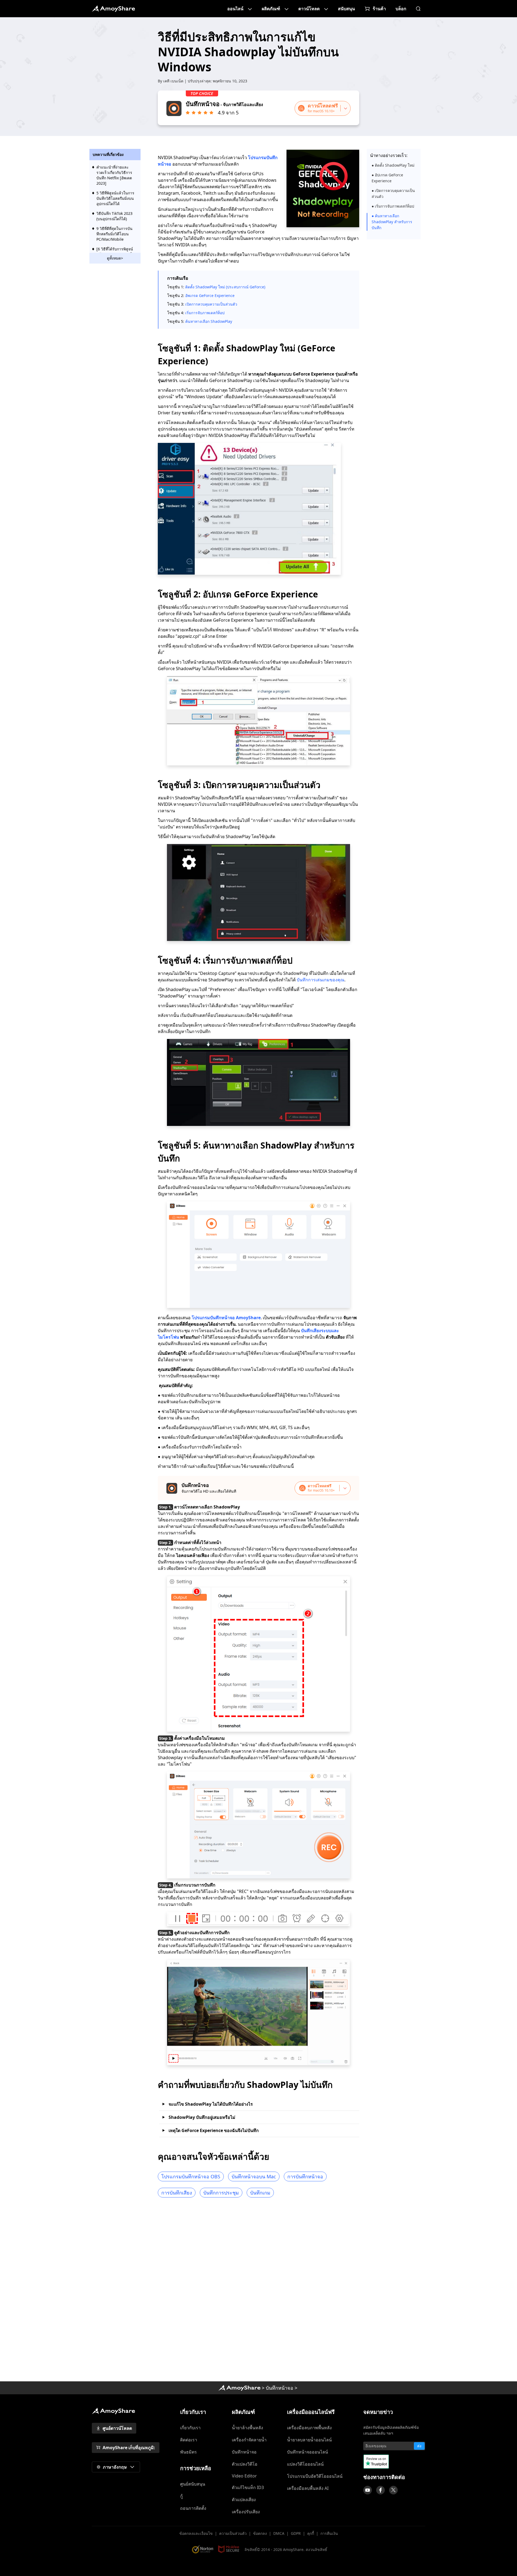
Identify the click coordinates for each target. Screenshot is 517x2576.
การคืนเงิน (329, 2533)
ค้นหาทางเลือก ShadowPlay (209, 321)
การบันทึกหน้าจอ (305, 2176)
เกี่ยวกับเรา (190, 2428)
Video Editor (244, 2476)
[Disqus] (258, 2291)
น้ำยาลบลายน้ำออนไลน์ (309, 2440)
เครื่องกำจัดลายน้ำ (249, 2440)
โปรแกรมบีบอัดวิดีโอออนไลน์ (315, 2476)
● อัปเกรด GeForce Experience (387, 178)
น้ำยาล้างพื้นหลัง (247, 2428)
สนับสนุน (346, 9)
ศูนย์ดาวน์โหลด (117, 2428)
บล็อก (401, 9)
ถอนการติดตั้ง (193, 2508)
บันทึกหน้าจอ (280, 2388)
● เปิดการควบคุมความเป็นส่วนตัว (393, 193)
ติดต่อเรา (189, 2440)
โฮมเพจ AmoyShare (239, 2388)
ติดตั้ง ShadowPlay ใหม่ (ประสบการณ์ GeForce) (225, 287)
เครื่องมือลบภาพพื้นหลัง (309, 2428)
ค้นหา (418, 9)
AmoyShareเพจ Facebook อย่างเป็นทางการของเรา (380, 2490)
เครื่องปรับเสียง (246, 2512)
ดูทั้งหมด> (115, 258)
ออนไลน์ (235, 9)
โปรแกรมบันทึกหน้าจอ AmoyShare (226, 1318)
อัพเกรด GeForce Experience (210, 295)
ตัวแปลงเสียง (244, 2500)
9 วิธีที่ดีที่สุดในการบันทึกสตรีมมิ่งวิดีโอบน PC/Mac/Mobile (114, 234)
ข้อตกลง (260, 2533)
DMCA (279, 2533)
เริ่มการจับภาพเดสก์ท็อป (205, 313)
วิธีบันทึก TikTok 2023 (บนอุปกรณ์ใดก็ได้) (114, 216)
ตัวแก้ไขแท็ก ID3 (248, 2487)
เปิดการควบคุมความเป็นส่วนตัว (211, 304)
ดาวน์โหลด (309, 9)
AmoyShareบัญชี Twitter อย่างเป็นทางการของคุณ (393, 2490)
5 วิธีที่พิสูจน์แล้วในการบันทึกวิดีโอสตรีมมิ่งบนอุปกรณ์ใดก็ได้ (115, 198)
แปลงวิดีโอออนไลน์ (305, 2464)
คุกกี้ (311, 2533)
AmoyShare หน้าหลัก (113, 2411)
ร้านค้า (379, 9)
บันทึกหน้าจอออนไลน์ (308, 2452)
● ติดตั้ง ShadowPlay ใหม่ (393, 165)
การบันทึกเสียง (177, 2193)
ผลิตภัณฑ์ (271, 9)
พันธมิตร (188, 2452)
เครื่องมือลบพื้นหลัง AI (308, 2488)
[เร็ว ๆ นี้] (368, 2490)
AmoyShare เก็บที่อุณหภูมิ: (129, 2448)
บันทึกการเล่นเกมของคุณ (321, 980)
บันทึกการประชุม (221, 2193)
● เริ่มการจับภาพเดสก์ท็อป (393, 206)
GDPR (296, 2533)
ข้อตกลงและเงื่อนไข (196, 2533)
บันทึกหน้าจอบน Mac (254, 2176)
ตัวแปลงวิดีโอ (245, 2464)
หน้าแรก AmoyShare (113, 9)
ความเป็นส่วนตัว (233, 2533)
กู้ (181, 2496)
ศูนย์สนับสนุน (193, 2484)
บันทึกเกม (260, 2193)
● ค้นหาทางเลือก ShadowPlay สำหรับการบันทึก (392, 222)
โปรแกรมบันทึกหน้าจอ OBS (191, 2176)
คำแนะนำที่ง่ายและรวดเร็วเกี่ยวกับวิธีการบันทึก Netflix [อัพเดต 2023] (114, 175)
